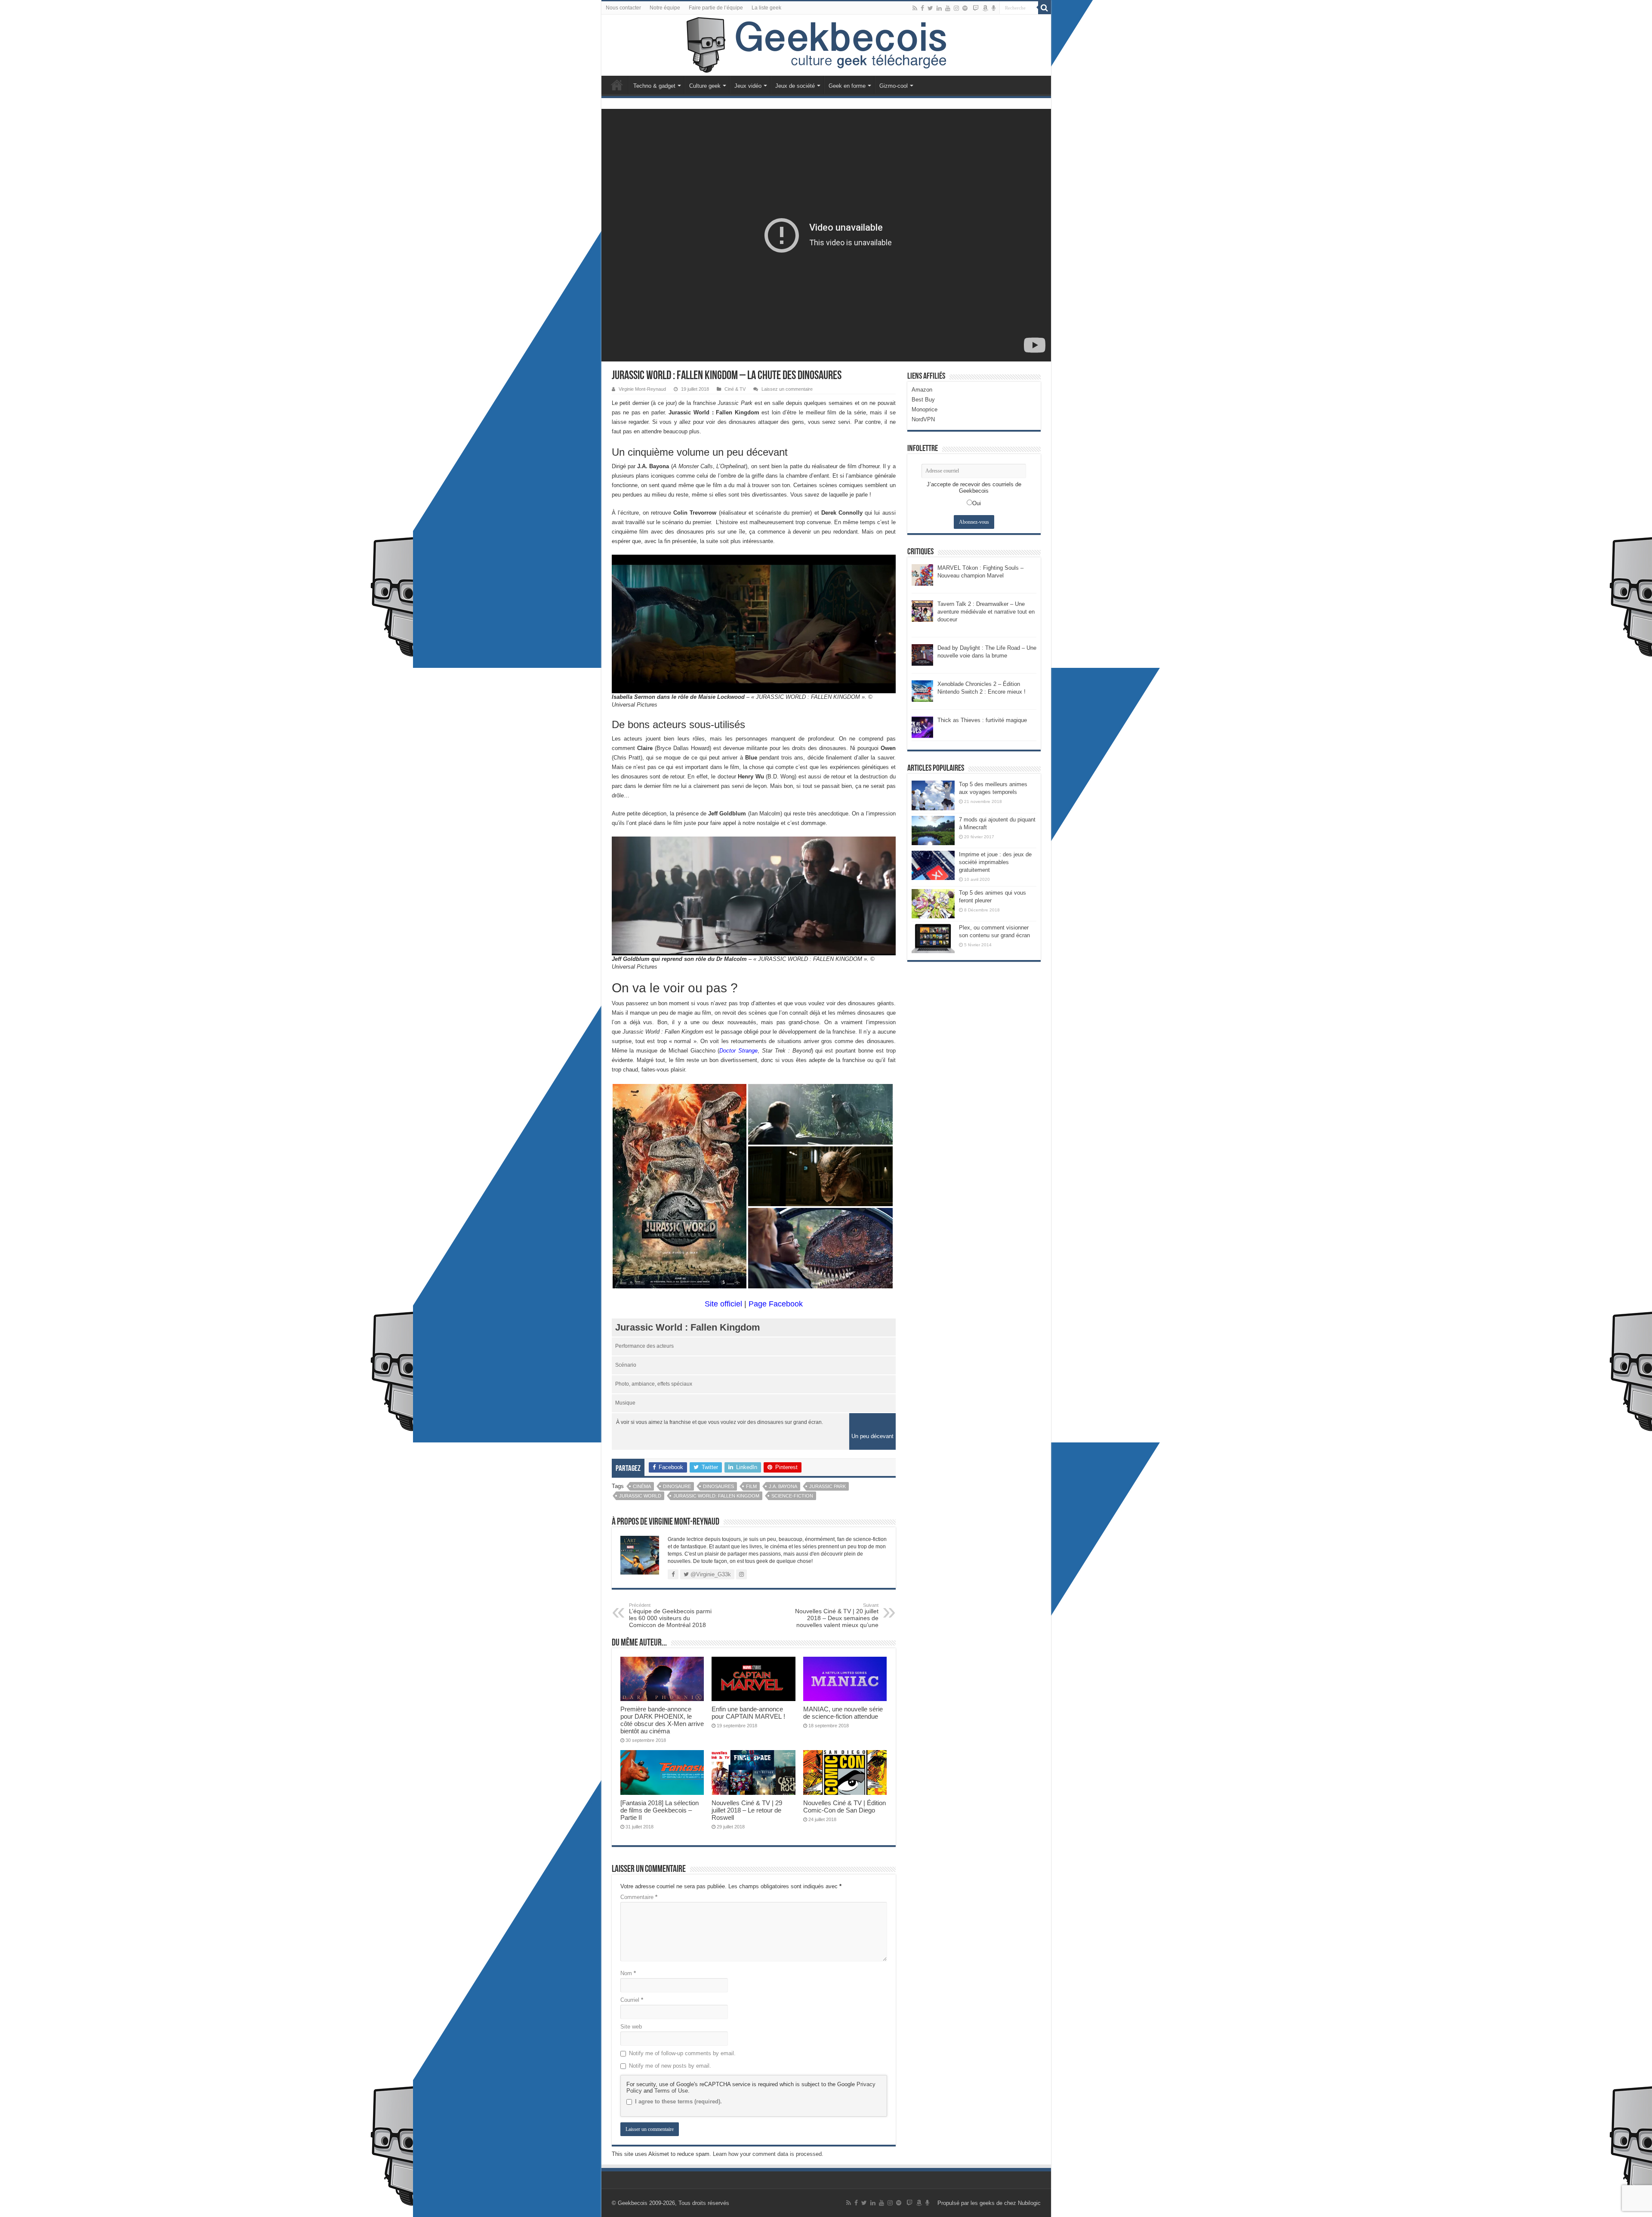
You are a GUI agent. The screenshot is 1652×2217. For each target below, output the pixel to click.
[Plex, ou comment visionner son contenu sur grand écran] (933, 939)
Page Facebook (776, 1304)
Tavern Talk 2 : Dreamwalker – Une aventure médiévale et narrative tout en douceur (986, 612)
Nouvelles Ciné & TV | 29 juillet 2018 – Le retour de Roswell (747, 1810)
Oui (977, 503)
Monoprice (925, 409)
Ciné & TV (735, 389)
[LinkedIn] (939, 8)
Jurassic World (640, 1496)
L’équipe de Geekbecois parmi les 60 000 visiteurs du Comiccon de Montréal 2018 (670, 1615)
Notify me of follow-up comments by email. (682, 2053)
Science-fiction (792, 1496)
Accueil (617, 85)
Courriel (632, 2000)
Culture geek (705, 86)
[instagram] (956, 8)
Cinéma (642, 1486)
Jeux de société (795, 86)
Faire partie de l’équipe (716, 8)
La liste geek (766, 8)
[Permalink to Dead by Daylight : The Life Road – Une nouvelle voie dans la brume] (922, 655)
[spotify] (965, 8)
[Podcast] (994, 8)
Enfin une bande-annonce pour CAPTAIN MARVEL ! (748, 1713)
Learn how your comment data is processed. (768, 2154)
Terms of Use (671, 2091)
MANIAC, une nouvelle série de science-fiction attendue (843, 1713)
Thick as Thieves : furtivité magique (982, 720)
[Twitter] (930, 8)
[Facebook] (922, 8)
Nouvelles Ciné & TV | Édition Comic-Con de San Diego (844, 1806)
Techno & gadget (654, 86)
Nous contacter (623, 8)
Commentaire (639, 1897)
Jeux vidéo (748, 86)
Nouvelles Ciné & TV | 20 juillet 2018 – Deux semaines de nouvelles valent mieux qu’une (837, 1615)
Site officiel (723, 1304)
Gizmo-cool (894, 86)
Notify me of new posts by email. (670, 2066)
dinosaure (677, 1486)
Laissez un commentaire (787, 389)
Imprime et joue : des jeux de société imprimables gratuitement (995, 862)
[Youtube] (948, 8)
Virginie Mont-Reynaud (642, 389)
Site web (631, 2027)
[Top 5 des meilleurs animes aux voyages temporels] (933, 795)
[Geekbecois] (826, 45)
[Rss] (915, 8)
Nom (628, 1973)
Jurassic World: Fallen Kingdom (716, 1496)
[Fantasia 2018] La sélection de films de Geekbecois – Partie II (660, 1810)
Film (751, 1486)
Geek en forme (847, 86)
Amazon (922, 390)
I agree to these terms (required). (678, 2101)
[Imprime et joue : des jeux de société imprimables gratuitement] (933, 865)
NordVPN (923, 419)
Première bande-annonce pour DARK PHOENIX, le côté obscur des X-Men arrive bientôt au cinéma (662, 1720)
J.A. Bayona (783, 1486)
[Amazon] (985, 8)
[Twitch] (976, 8)
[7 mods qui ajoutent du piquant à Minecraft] (933, 831)
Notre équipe (665, 8)
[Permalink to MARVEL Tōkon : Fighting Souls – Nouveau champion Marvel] (922, 575)
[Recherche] (1045, 8)
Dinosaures (718, 1486)
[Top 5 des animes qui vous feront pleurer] (933, 904)
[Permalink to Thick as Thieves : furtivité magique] (922, 727)
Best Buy (923, 400)
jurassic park (828, 1486)
